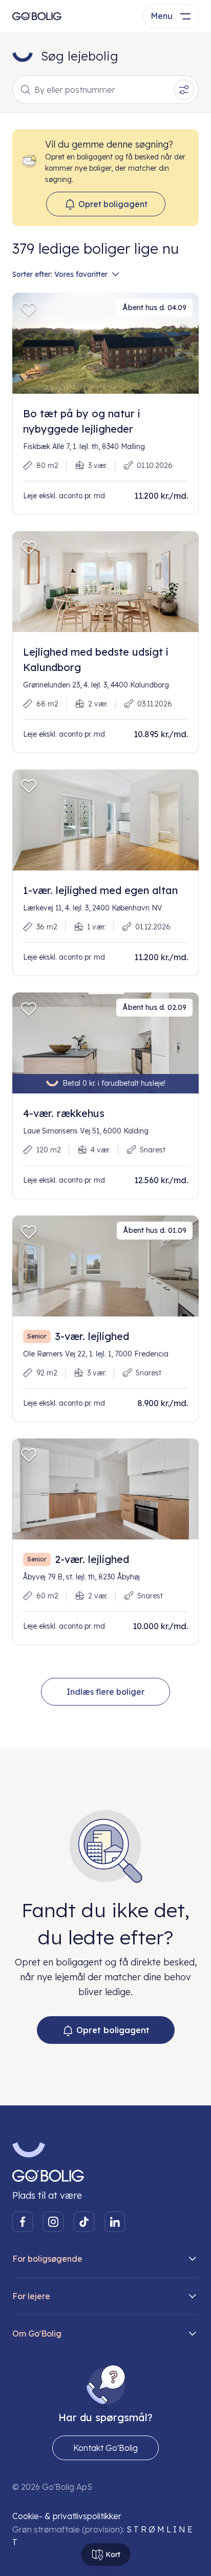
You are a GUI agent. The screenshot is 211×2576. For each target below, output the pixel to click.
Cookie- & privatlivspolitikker (67, 2516)
